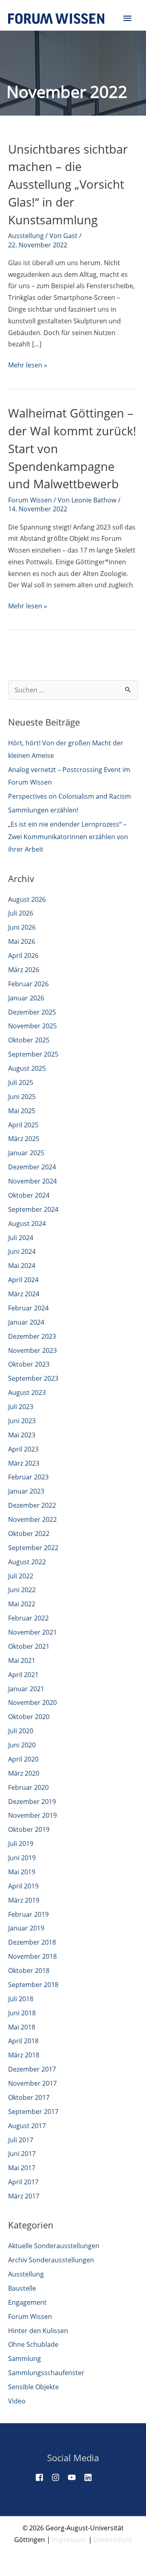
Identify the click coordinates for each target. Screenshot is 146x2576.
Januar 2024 (26, 1322)
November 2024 (32, 1181)
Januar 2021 (26, 1689)
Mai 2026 (22, 941)
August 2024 (27, 1224)
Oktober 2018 (29, 1971)
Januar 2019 (26, 1928)
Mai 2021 (22, 1660)
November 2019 (32, 1815)
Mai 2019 (22, 1872)
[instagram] (59, 2477)
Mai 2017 (22, 2168)
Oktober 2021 (29, 1646)
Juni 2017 (22, 2154)
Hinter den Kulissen (38, 2331)
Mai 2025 (22, 1111)
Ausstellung (26, 236)
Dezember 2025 (32, 1012)
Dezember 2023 (32, 1336)
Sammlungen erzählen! (43, 810)
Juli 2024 (21, 1238)
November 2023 (32, 1350)
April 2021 (23, 1675)
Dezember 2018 (32, 1942)
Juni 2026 (22, 927)
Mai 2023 (22, 1435)
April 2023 (23, 1449)
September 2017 (33, 2112)
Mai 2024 (22, 1266)
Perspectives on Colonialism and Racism (70, 796)
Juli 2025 (21, 1082)
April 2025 (23, 1125)
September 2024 (33, 1209)
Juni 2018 (22, 2013)
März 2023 (24, 1463)
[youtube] (75, 2477)
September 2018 (33, 1985)
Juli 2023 (21, 1407)
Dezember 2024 (32, 1167)
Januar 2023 (26, 1491)
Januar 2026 (26, 998)
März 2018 (24, 2055)
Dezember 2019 (32, 1802)
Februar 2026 (28, 984)
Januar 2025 (26, 1153)
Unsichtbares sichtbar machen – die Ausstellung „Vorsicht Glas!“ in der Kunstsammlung (68, 185)
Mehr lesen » (28, 366)
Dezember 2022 (32, 1505)
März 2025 (24, 1139)
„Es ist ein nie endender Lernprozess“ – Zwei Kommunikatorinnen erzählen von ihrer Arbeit (68, 837)
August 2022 (27, 1562)
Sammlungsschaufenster (46, 2373)
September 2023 (33, 1378)
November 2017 (32, 2083)
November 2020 (32, 1703)
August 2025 (27, 1068)
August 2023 (27, 1392)
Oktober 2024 (29, 1195)
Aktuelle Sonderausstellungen (54, 2246)
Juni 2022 (22, 1590)
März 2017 (24, 2196)
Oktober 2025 (29, 1040)
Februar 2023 (28, 1477)
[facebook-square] (43, 2477)
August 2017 (27, 2126)
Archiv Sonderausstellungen (51, 2260)
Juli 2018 (21, 1999)
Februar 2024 (28, 1308)
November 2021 (32, 1632)
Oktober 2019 (29, 1829)
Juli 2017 (21, 2140)
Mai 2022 (22, 1604)
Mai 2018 (22, 2027)
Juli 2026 (21, 913)
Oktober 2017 (29, 2097)
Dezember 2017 (32, 2069)
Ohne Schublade (33, 2344)
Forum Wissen (30, 500)
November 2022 (32, 1519)
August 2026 (27, 899)
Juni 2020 (22, 1745)
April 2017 (23, 2182)
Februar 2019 (28, 1914)
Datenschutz (113, 2540)
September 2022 (33, 1548)
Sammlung (25, 2359)
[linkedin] (91, 2477)
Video (17, 2401)
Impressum (69, 2540)
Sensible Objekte (33, 2387)
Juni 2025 (22, 1097)
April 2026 (23, 956)
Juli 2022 (21, 1576)
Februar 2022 (28, 1618)
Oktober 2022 (29, 1534)
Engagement (27, 2302)
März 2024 (24, 1294)
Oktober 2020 (29, 1717)
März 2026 (24, 970)
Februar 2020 (28, 1787)
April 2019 (23, 1886)
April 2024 (23, 1280)
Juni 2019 (22, 1858)
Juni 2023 (22, 1421)
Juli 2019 (21, 1844)
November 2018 (32, 1956)
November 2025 (32, 1026)
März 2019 (24, 1900)
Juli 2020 (21, 1731)
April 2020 (23, 1759)
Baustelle (22, 2288)
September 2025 (33, 1054)
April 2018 (23, 2041)
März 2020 (24, 1773)
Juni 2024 (22, 1251)
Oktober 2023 (29, 1364)
